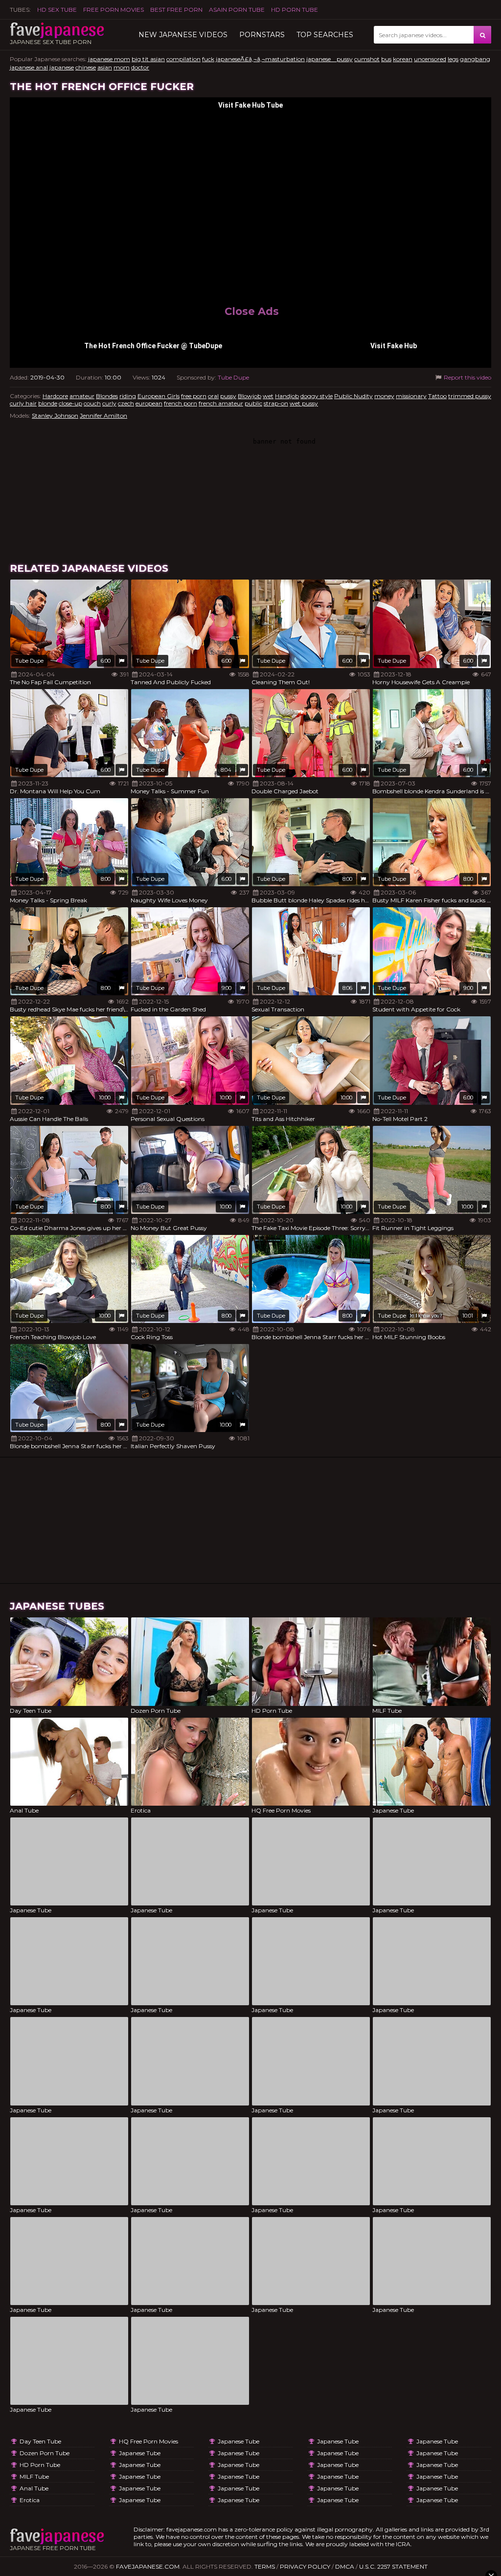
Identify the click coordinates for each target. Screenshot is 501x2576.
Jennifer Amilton (103, 415)
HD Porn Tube (295, 10)
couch (92, 403)
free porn (194, 396)
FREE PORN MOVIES (114, 10)
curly (109, 403)
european (149, 403)
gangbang (475, 59)
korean (403, 59)
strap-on (276, 403)
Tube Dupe (233, 377)
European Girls (159, 396)
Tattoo (437, 396)
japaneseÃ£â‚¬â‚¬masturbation (260, 59)
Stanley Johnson (55, 415)
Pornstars (262, 35)
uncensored (430, 59)
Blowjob (250, 396)
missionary (411, 396)
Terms (265, 2566)
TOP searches (325, 35)
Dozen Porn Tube (45, 2453)
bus (386, 59)
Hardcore (55, 396)
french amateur (221, 403)
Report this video (467, 377)
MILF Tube (34, 2476)
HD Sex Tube (57, 10)
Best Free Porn (176, 10)
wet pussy (304, 403)
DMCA (345, 2566)
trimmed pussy (470, 396)
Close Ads (252, 311)
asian (105, 67)
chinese (86, 67)
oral (213, 396)
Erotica (30, 2500)
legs (453, 59)
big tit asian (148, 59)
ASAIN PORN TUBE (237, 10)
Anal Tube (34, 2488)
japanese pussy (330, 59)
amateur (82, 396)
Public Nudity (353, 396)
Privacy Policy (305, 2566)
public (253, 403)
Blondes (107, 396)
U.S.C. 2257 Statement (393, 2566)
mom (122, 67)
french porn (181, 403)
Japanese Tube (140, 2453)
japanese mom (109, 59)
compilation (183, 59)
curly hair (23, 403)
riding (128, 396)
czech (126, 403)
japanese (62, 67)
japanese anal (29, 67)
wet (268, 396)
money (384, 396)
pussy (228, 396)
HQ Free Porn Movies (148, 2441)
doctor (140, 67)
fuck (208, 59)
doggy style (317, 396)
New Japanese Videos (183, 35)
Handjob (287, 396)
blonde (48, 403)
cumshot (367, 59)
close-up (70, 403)
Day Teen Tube (40, 2441)
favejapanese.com (148, 2566)
